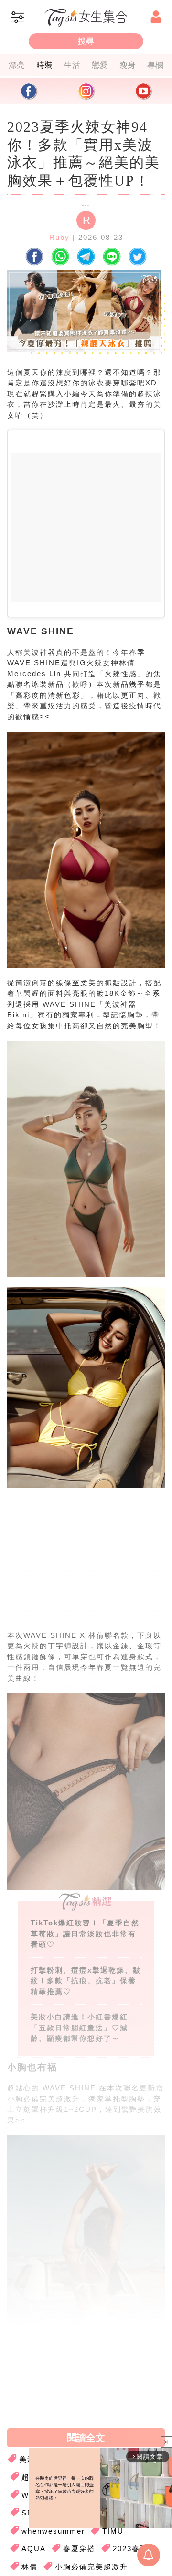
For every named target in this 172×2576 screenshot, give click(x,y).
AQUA (34, 2549)
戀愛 (100, 65)
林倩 (30, 2567)
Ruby (59, 237)
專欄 (155, 65)
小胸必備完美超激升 (91, 2567)
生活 (72, 65)
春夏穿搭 (79, 2549)
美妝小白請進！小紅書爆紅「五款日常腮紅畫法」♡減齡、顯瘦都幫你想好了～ (79, 2028)
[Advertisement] (84, 1567)
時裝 (44, 65)
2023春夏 (130, 2549)
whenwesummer (53, 2531)
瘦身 (128, 65)
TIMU (113, 2531)
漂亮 (17, 65)
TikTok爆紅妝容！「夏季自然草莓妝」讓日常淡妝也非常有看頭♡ (85, 1934)
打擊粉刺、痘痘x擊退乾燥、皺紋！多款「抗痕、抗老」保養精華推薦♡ (86, 1981)
